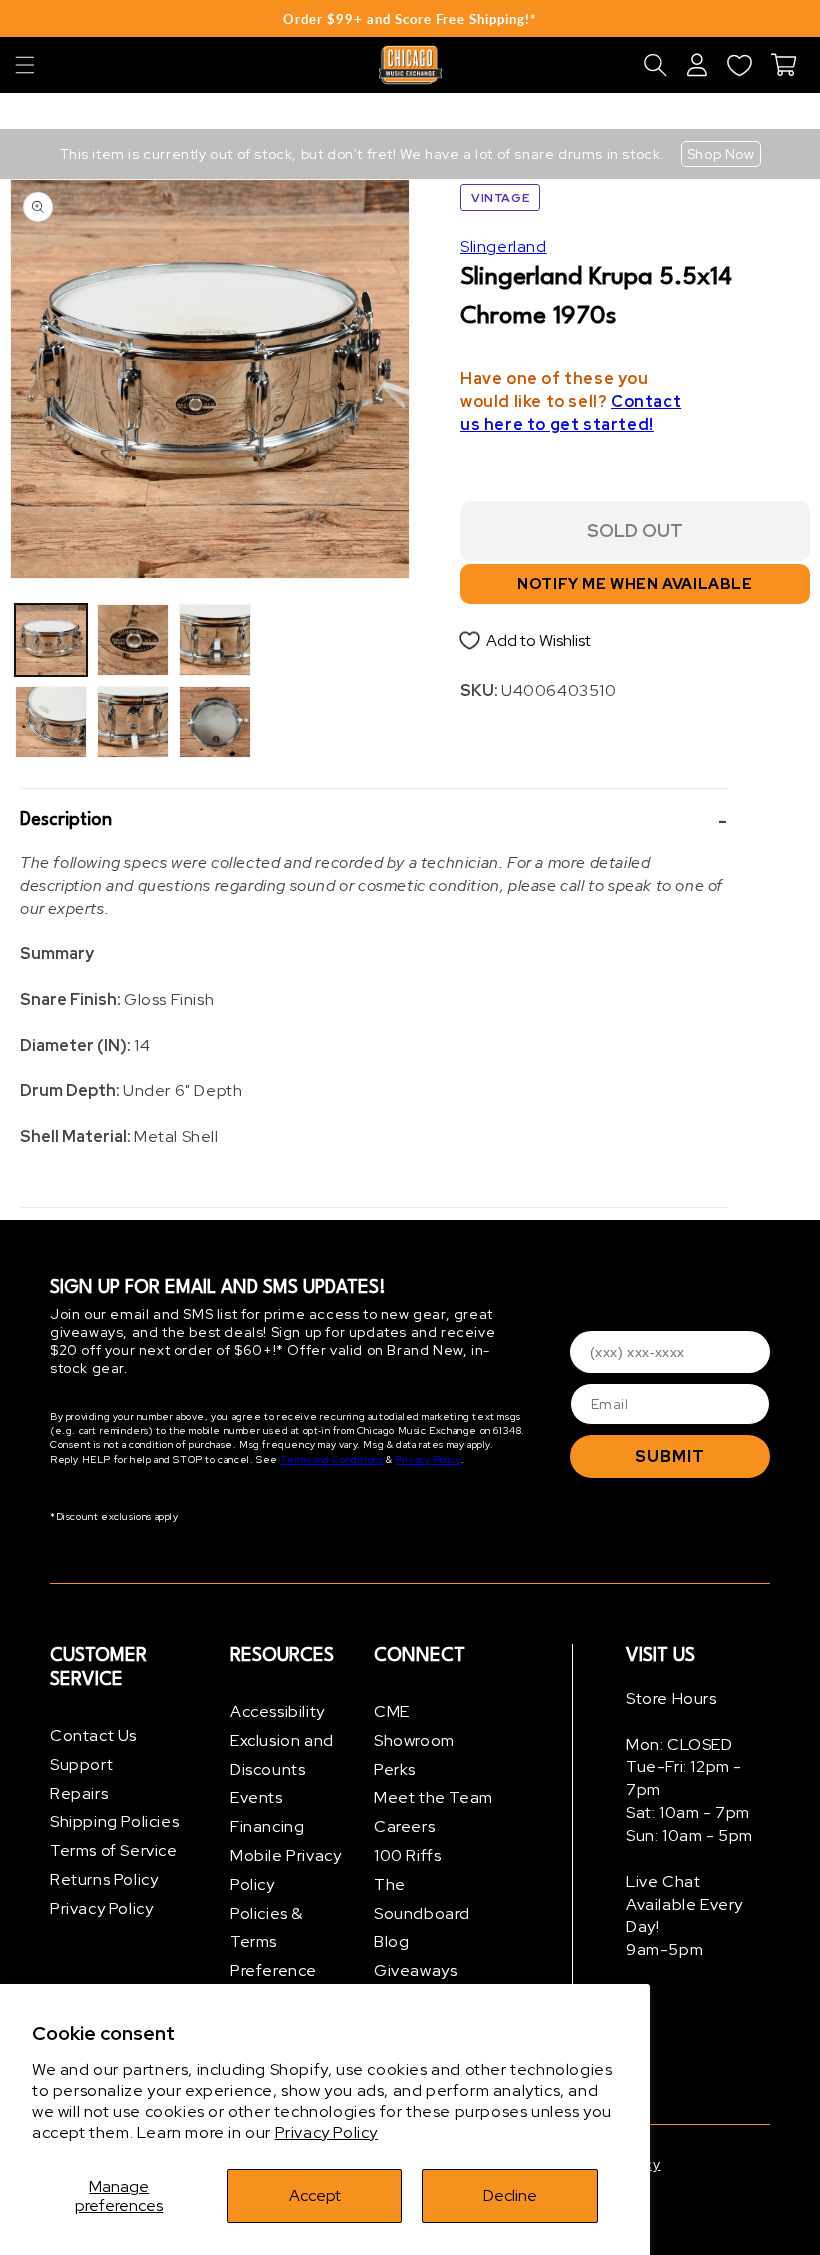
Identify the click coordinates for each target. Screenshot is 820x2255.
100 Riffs (407, 1855)
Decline (510, 2195)
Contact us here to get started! (570, 413)
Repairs (79, 1793)
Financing (267, 1826)
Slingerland (503, 246)
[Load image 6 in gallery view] (215, 722)
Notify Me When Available (634, 584)
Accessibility (277, 1711)
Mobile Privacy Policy (285, 1870)
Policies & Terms (266, 1928)
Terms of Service (114, 1850)
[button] (25, 65)
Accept (315, 2195)
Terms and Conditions (331, 1459)
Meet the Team (433, 1797)
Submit (670, 1456)
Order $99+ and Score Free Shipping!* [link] (410, 19)
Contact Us (93, 1735)
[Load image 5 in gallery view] (215, 640)
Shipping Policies (114, 1821)
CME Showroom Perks (414, 1740)
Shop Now (721, 154)
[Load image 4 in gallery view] (133, 722)
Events (256, 1797)
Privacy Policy (326, 2132)
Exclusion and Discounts (282, 1755)
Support (81, 1764)
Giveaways (415, 1970)
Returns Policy (104, 1879)
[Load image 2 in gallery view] (51, 722)
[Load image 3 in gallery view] (133, 640)
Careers (404, 1826)
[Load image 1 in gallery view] (51, 640)
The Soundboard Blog (422, 1913)
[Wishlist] (739, 65)
